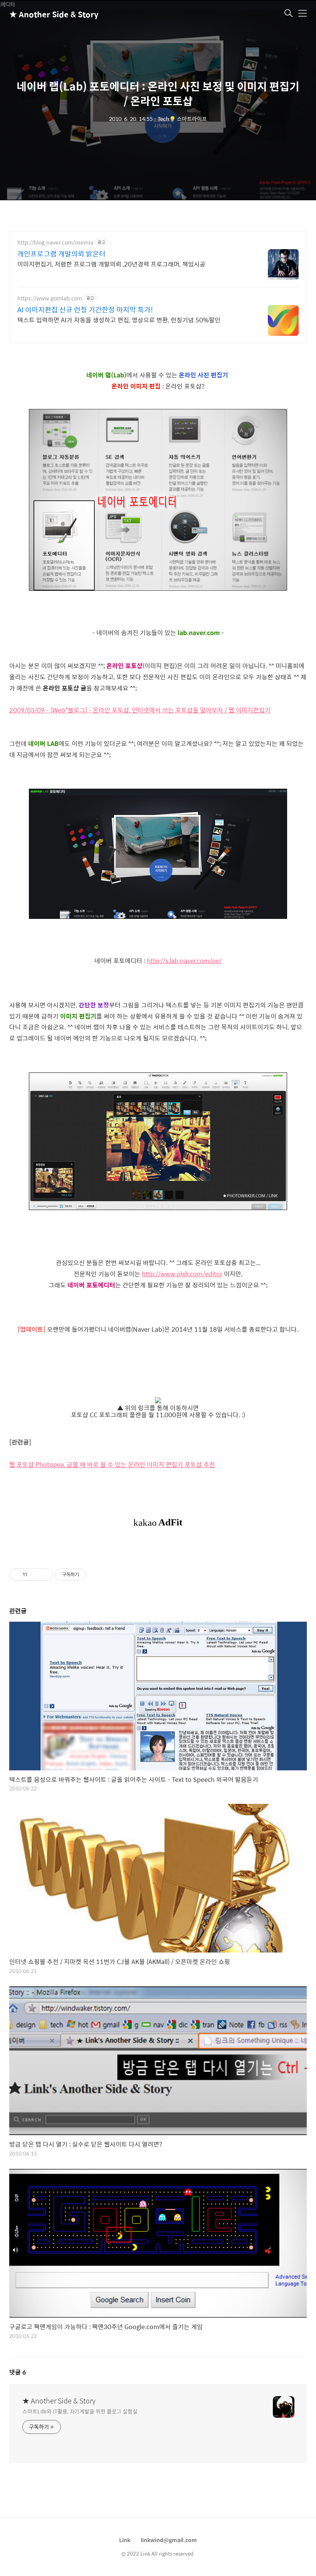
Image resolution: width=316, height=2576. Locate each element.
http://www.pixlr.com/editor (182, 1274)
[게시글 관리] (44, 1575)
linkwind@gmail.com (169, 2540)
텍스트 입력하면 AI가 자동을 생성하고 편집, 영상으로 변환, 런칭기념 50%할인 (119, 320)
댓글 (18, 2372)
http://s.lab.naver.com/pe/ (184, 961)
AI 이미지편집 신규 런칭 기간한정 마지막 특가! (85, 310)
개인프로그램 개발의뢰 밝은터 (61, 254)
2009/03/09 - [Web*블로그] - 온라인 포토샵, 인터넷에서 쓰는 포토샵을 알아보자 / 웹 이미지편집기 (140, 710)
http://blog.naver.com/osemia (55, 242)
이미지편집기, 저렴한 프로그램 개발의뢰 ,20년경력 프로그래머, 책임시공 (111, 264)
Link (125, 2540)
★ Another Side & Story (48, 14)
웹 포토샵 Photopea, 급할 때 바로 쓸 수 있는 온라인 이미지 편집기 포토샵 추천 (112, 1464)
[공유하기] (34, 1575)
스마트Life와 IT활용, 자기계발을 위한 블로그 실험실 (80, 2411)
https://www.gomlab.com (50, 298)
